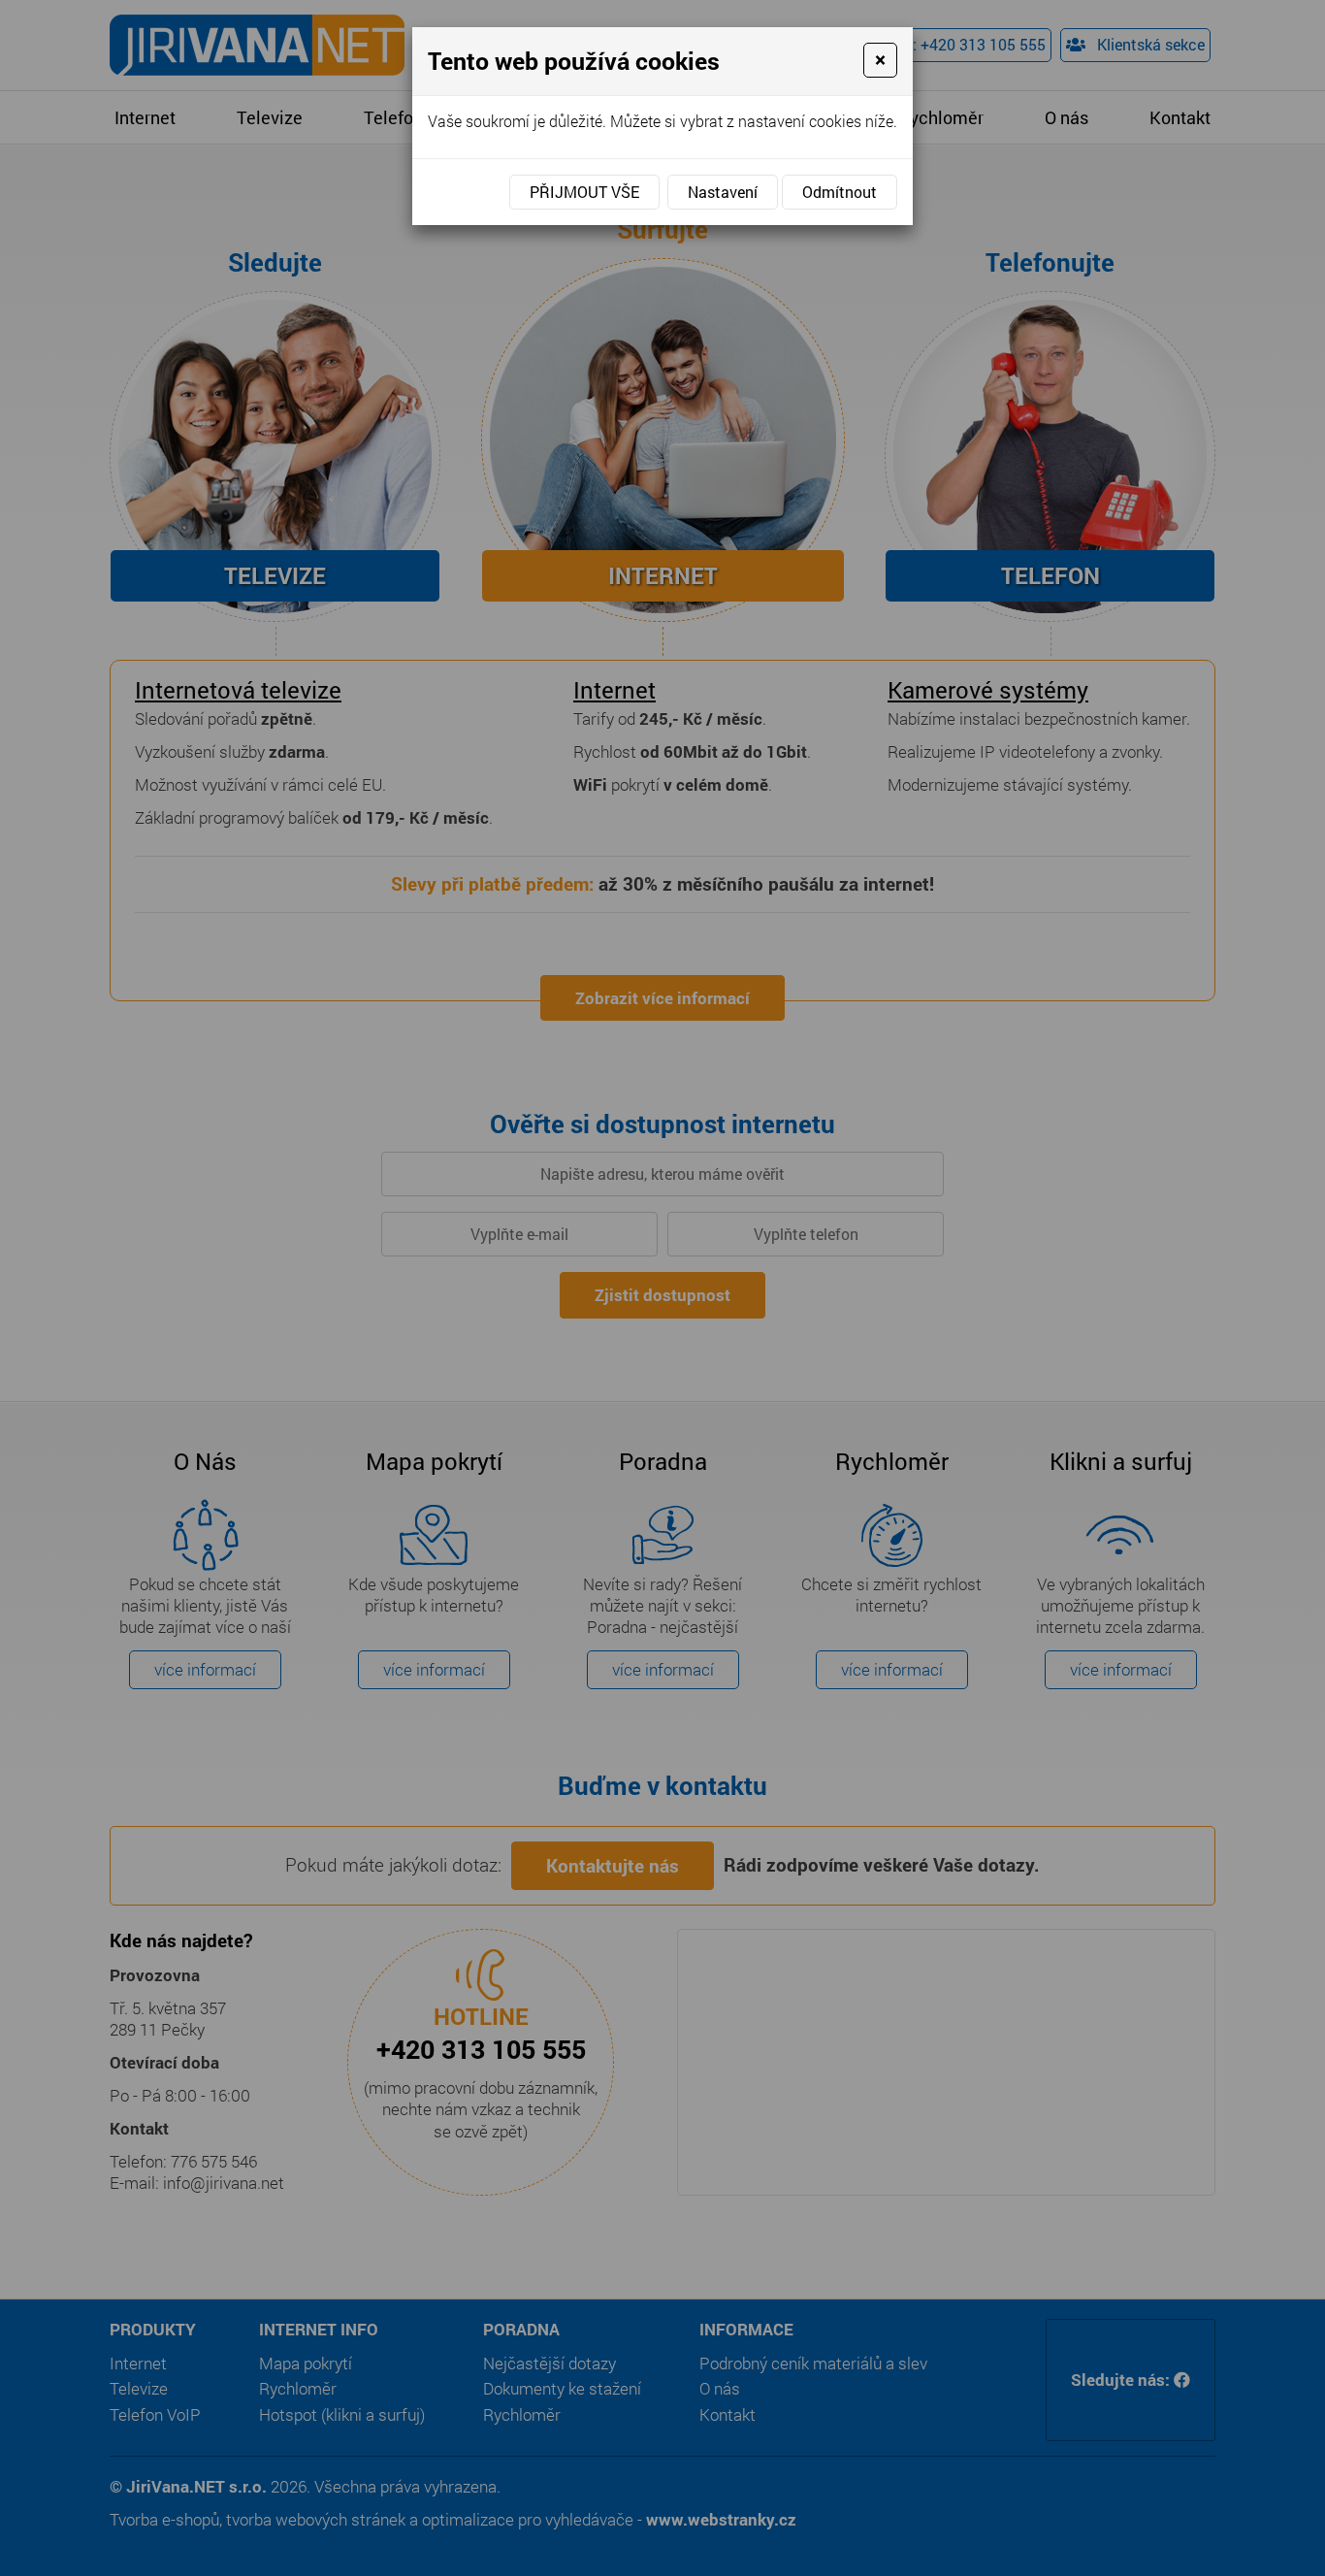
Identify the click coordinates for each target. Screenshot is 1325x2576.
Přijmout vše (584, 192)
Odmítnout (840, 192)
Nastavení (723, 192)
